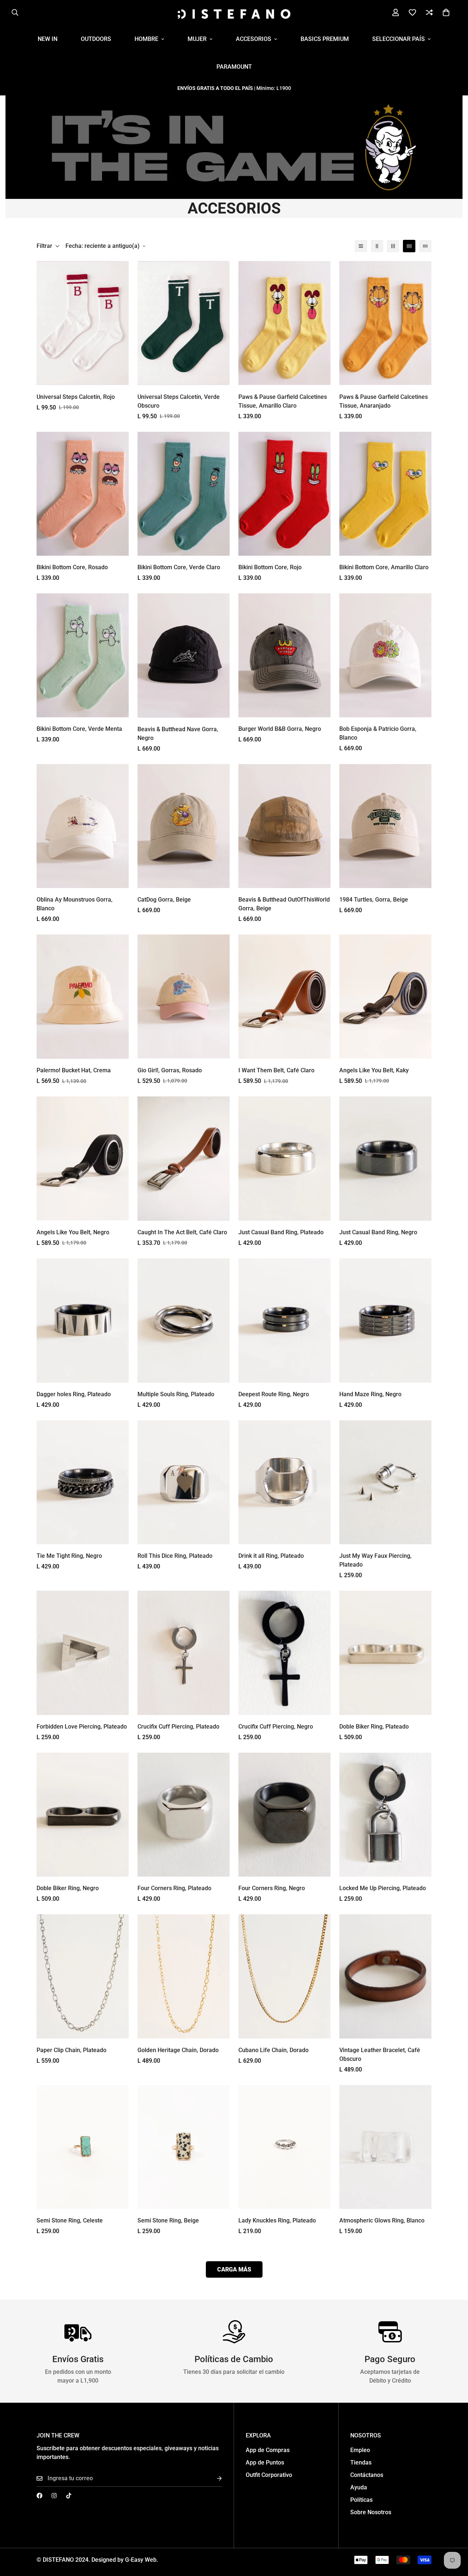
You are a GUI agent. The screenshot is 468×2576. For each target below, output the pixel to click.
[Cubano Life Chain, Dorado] (284, 1976)
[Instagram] (54, 2496)
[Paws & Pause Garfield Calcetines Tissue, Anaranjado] (385, 323)
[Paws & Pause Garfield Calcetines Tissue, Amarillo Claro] (284, 323)
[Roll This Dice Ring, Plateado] (184, 1482)
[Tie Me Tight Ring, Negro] (83, 1482)
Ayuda (359, 2487)
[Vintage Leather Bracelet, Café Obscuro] (385, 1976)
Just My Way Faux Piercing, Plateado (375, 1560)
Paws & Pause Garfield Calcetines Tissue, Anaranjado (384, 401)
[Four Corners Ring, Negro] (284, 1815)
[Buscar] (15, 12)
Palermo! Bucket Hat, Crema (74, 1070)
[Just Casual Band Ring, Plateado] (284, 1159)
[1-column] (361, 246)
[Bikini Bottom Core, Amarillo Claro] (385, 494)
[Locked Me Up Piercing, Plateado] (385, 1815)
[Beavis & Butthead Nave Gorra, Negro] (184, 656)
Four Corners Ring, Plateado (174, 1888)
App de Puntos (265, 2462)
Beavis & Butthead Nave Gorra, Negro (178, 734)
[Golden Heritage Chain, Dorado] (184, 1976)
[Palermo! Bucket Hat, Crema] (83, 997)
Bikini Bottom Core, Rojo (270, 567)
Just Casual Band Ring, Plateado (281, 1232)
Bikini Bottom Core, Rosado (72, 567)
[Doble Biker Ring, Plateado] (385, 1653)
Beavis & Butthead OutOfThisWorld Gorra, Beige (284, 904)
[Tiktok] (69, 2496)
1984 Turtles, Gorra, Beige (374, 900)
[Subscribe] (214, 2479)
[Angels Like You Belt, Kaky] (385, 996)
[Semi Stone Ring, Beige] (184, 2147)
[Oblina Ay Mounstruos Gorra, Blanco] (83, 826)
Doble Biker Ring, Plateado (374, 1727)
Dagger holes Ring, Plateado (74, 1394)
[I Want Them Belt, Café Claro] (284, 997)
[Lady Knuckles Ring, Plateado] (284, 2147)
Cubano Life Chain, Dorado (273, 2050)
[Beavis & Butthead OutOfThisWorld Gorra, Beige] (284, 826)
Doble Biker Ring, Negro (68, 1888)
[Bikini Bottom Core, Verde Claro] (184, 494)
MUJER (197, 39)
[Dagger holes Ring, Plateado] (83, 1321)
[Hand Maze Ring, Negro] (385, 1321)
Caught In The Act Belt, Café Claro (182, 1232)
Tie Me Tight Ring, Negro (69, 1556)
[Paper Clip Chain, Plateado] (83, 1976)
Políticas (361, 2500)
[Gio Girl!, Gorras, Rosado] (184, 996)
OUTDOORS (96, 39)
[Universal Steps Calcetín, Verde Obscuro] (184, 323)
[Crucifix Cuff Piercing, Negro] (284, 1653)
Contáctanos (367, 2475)
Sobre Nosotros (371, 2512)
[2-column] (377, 246)
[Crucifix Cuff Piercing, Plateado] (184, 1653)
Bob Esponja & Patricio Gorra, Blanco (378, 733)
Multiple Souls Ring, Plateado (176, 1394)
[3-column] (393, 246)
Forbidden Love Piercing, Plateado (82, 1727)
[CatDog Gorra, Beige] (184, 826)
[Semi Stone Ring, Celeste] (83, 2147)
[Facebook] (39, 2496)
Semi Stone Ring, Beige (168, 2220)
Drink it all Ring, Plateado (271, 1556)
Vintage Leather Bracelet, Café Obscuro (380, 2054)
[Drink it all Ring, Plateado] (284, 1482)
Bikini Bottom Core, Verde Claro (179, 567)
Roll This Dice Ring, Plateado (175, 1556)
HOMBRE (146, 39)
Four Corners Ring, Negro (272, 1888)
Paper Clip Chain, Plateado (71, 2050)
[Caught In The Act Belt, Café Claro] (184, 1159)
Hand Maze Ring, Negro (370, 1394)
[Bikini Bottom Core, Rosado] (83, 494)
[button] (446, 12)
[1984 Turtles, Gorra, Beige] (385, 826)
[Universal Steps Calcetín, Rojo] (83, 323)
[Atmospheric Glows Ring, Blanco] (385, 2147)
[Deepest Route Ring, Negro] (284, 1321)
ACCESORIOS (254, 39)
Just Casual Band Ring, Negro (378, 1232)
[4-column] (409, 246)
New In (48, 39)
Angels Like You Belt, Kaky (374, 1070)
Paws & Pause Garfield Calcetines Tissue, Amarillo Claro (283, 401)
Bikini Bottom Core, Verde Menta (79, 729)
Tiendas (361, 2462)
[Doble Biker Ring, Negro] (83, 1815)
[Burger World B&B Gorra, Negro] (284, 655)
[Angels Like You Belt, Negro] (83, 1158)
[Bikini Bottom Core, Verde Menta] (83, 655)
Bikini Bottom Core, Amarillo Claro (384, 567)
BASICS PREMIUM (325, 39)
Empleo (360, 2450)
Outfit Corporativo (269, 2475)
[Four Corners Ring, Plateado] (184, 1815)
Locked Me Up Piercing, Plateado (383, 1888)
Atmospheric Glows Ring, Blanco (382, 2220)
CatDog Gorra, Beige (164, 900)
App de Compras (268, 2450)
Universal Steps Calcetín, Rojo (76, 397)
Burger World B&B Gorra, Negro (280, 729)
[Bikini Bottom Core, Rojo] (284, 494)
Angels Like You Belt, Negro (73, 1232)
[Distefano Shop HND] (234, 13)
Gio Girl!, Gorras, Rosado (170, 1070)
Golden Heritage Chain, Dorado (178, 2050)
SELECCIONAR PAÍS (399, 39)
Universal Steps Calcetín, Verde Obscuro (179, 401)
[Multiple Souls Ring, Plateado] (184, 1321)
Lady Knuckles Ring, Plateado (277, 2220)
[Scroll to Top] (454, 2536)
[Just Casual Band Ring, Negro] (385, 1159)
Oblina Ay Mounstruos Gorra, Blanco (75, 904)
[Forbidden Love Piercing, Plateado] (83, 1653)
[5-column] (425, 246)
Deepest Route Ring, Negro (274, 1394)
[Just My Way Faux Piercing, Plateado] (385, 1482)
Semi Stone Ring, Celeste (70, 2220)
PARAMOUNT (234, 67)
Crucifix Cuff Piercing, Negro (276, 1727)
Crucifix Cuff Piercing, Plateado (178, 1727)
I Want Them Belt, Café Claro (276, 1070)
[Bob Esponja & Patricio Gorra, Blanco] (385, 655)
